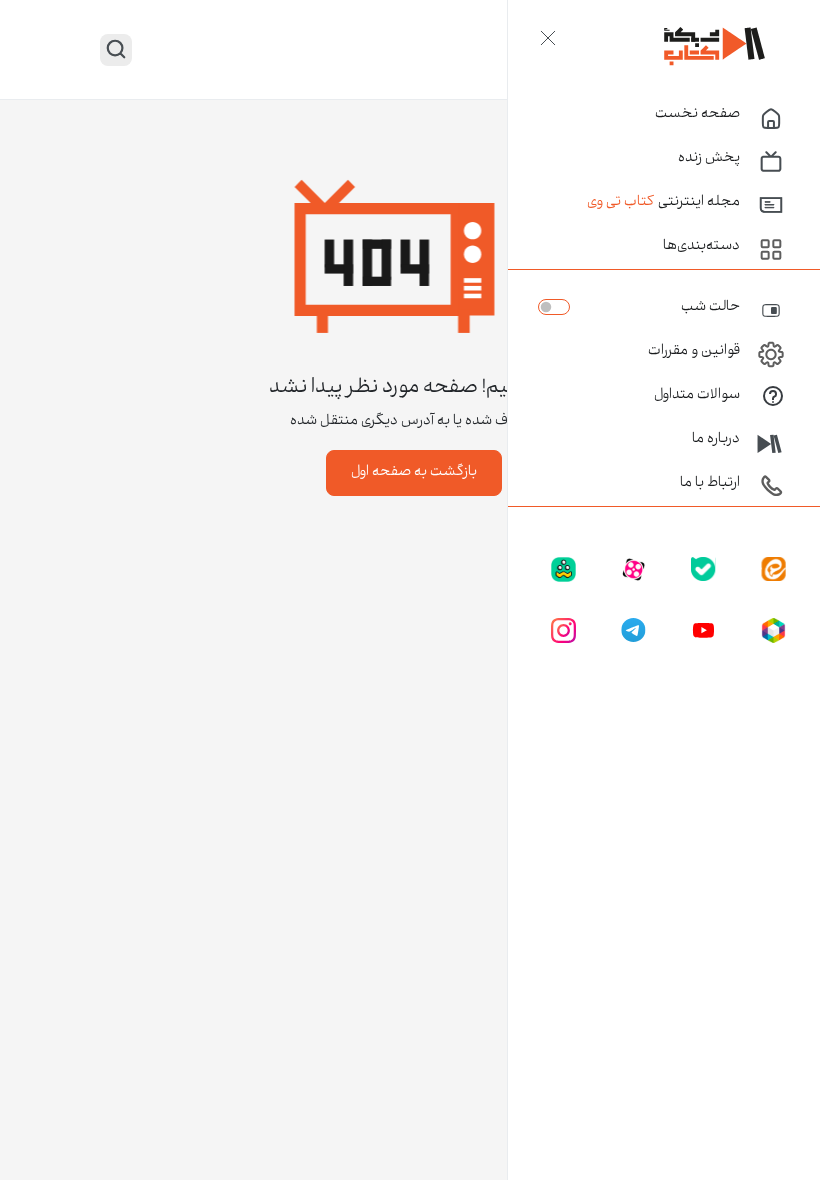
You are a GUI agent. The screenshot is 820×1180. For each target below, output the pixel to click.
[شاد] (563, 570)
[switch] (554, 307)
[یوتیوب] (703, 631)
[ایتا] (773, 570)
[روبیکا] (773, 631)
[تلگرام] (633, 631)
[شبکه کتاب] (715, 46)
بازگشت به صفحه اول (414, 473)
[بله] (703, 570)
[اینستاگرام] (563, 631)
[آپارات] (633, 570)
